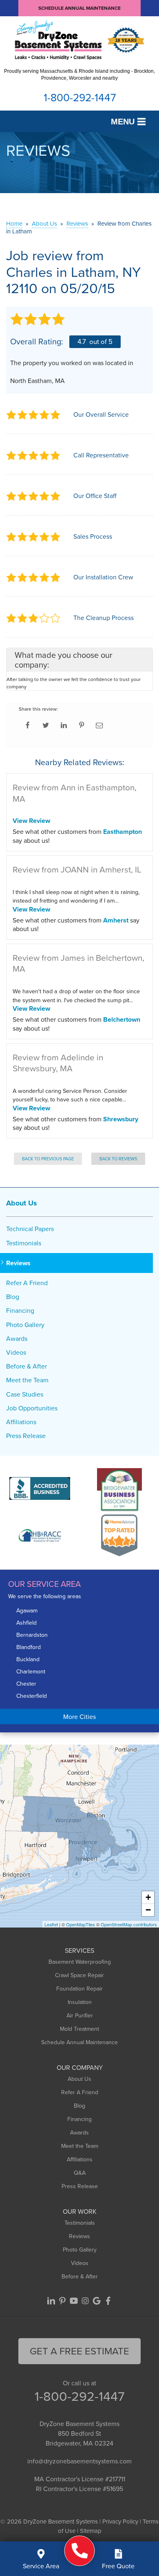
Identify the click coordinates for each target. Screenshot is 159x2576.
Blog (13, 1297)
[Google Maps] (97, 2301)
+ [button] (148, 1897)
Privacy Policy (120, 2521)
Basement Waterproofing (80, 1962)
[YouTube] (74, 2301)
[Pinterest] (62, 2301)
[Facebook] (108, 2301)
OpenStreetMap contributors (129, 1924)
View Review (31, 821)
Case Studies (25, 1394)
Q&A (80, 2173)
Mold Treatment (79, 2029)
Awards (17, 1339)
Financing (20, 1311)
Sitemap (91, 2531)
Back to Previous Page (48, 1159)
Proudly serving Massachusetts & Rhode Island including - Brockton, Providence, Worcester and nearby (79, 75)
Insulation (80, 2002)
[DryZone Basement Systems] (80, 2551)
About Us (22, 1203)
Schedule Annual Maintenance (79, 8)
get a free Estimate (79, 2351)
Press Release (26, 1436)
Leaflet (51, 1924)
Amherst (116, 920)
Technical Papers (30, 1229)
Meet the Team (27, 1380)
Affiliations (21, 1422)
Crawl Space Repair (79, 1975)
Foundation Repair (79, 1989)
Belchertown (122, 1019)
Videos (16, 1352)
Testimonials (24, 1243)
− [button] (148, 1910)
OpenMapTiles (81, 1924)
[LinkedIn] (51, 2301)
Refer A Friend (27, 1283)
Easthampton (123, 832)
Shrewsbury (121, 1119)
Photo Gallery (25, 1325)
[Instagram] (85, 2301)
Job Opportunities (32, 1408)
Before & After (26, 1366)
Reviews (18, 1263)
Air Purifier (80, 2015)
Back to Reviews (118, 1159)
